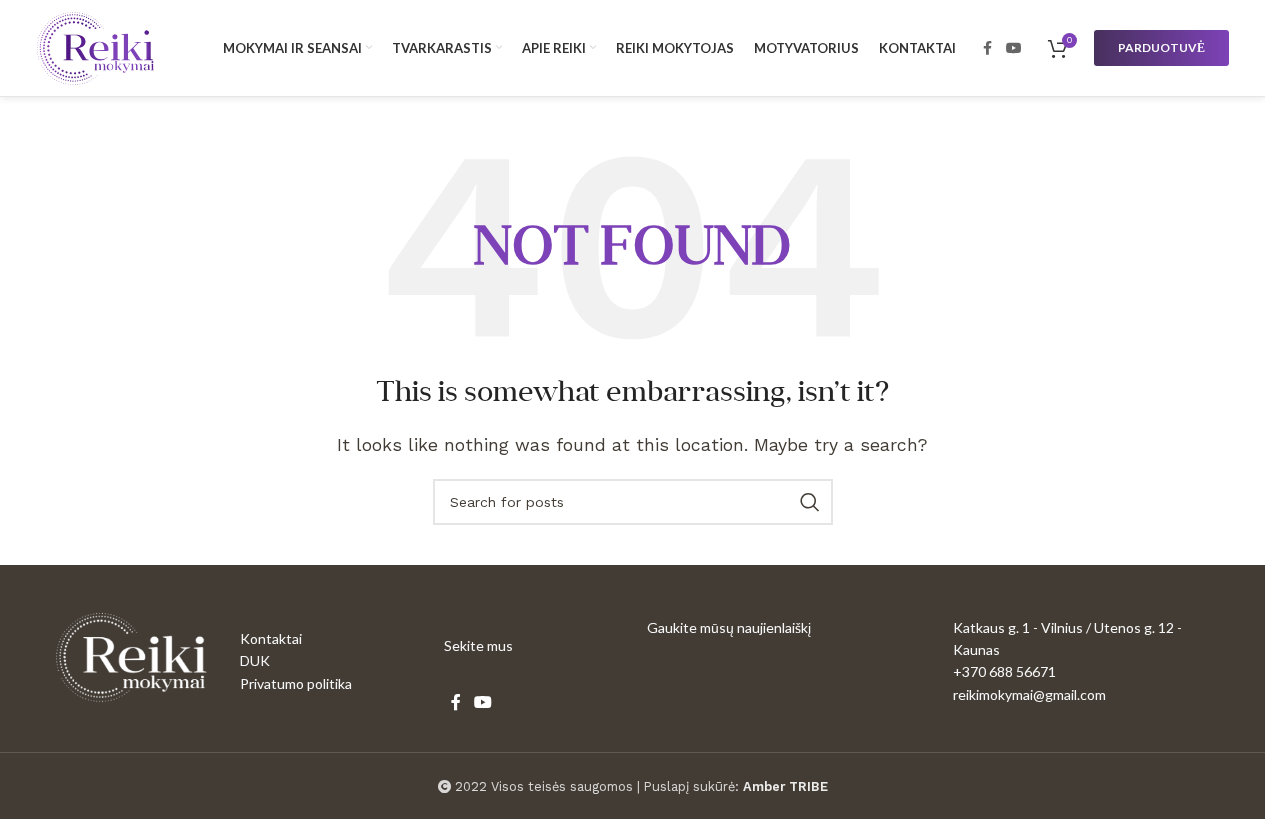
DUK (255, 660)
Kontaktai (271, 638)
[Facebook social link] (988, 48)
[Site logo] (95, 46)
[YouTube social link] (1014, 48)
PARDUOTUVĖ (1161, 47)
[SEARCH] (810, 502)
